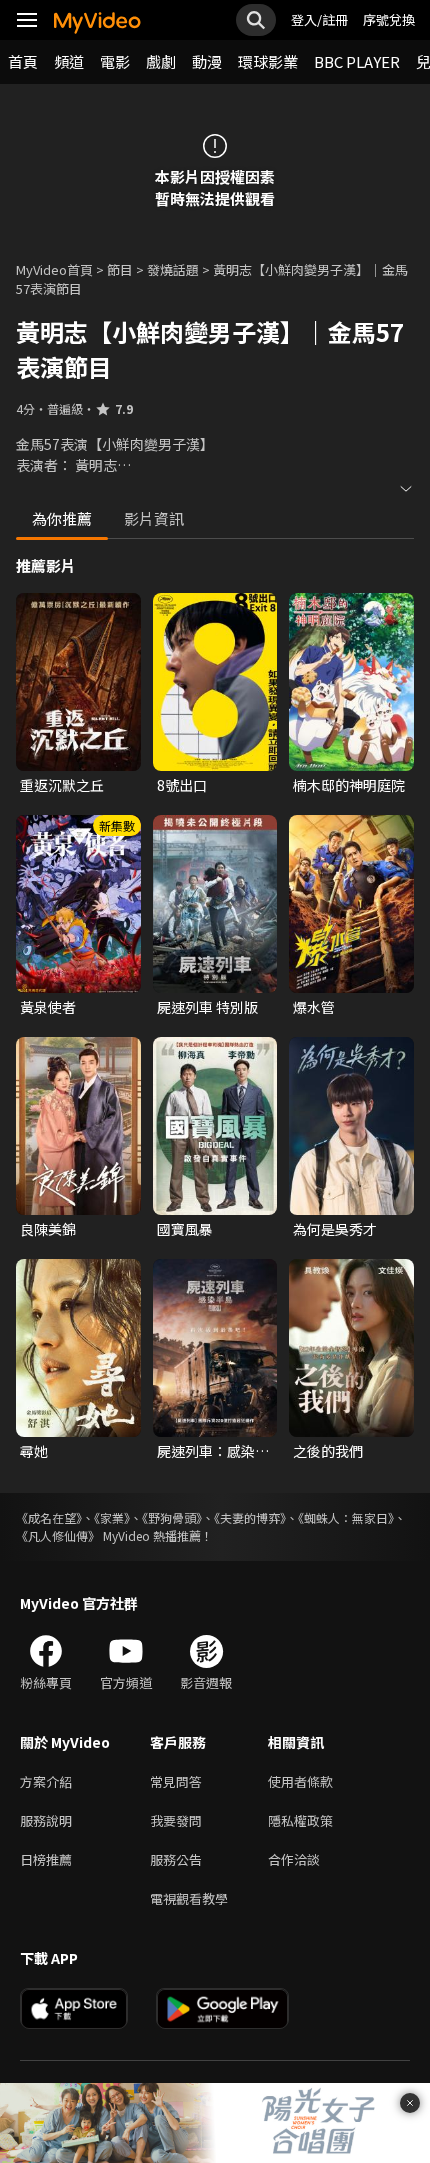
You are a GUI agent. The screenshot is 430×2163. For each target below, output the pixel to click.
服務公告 (176, 1859)
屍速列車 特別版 (207, 1007)
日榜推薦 (46, 1859)
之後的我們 (328, 1451)
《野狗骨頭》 (172, 1517)
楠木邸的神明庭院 (349, 785)
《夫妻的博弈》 (250, 1517)
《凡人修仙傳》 (58, 1535)
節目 (120, 269)
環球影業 (268, 61)
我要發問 (176, 1820)
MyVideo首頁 (54, 269)
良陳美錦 (48, 1229)
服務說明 (46, 1820)
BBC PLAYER (357, 61)
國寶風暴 (185, 1229)
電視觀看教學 (189, 1898)
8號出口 (182, 785)
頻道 (69, 61)
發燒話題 (173, 269)
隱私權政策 (300, 1820)
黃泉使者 (48, 1007)
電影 (115, 61)
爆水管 (314, 1007)
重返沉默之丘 (62, 785)
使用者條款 (300, 1781)
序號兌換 (389, 19)
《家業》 (112, 1517)
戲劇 (161, 61)
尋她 (34, 1451)
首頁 (23, 61)
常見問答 (176, 1781)
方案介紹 (46, 1781)
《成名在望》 (49, 1517)
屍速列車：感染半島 (213, 1451)
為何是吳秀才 (335, 1229)
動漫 (207, 61)
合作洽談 (294, 1859)
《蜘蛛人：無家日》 (346, 1517)
